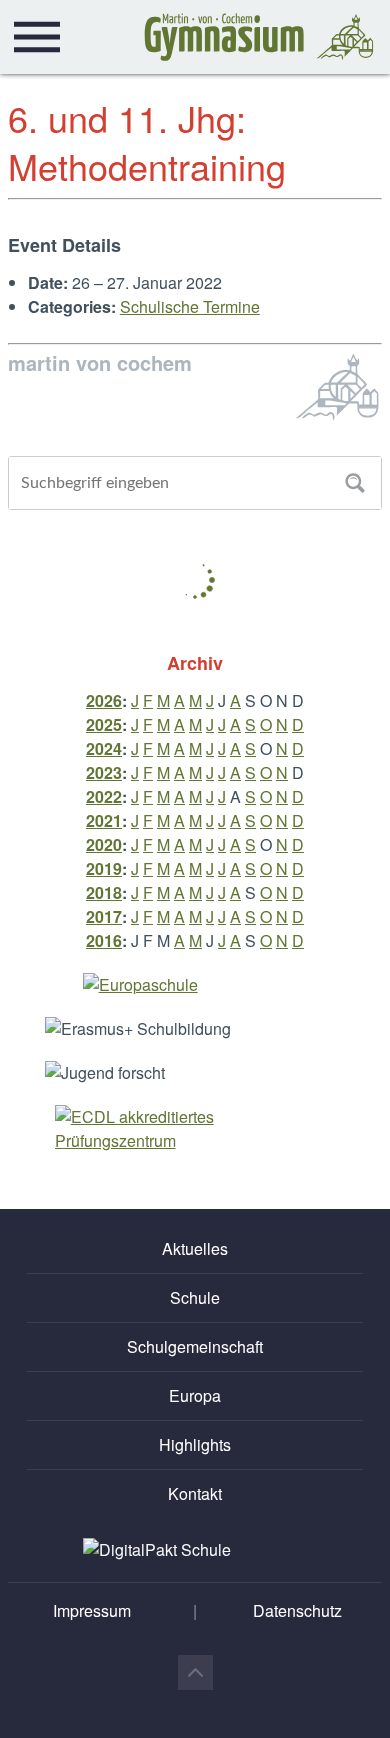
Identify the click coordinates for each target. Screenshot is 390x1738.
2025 (104, 724)
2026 (104, 700)
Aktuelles (195, 1248)
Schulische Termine (190, 306)
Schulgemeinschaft (195, 1346)
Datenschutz (297, 1610)
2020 (104, 844)
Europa (195, 1395)
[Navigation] (37, 37)
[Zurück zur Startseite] (259, 37)
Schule (195, 1297)
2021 (104, 820)
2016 (104, 940)
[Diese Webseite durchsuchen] (355, 483)
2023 (104, 772)
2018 (104, 892)
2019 (104, 868)
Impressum (92, 1610)
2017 (104, 916)
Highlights (195, 1444)
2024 (104, 748)
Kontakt (195, 1493)
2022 (104, 796)
